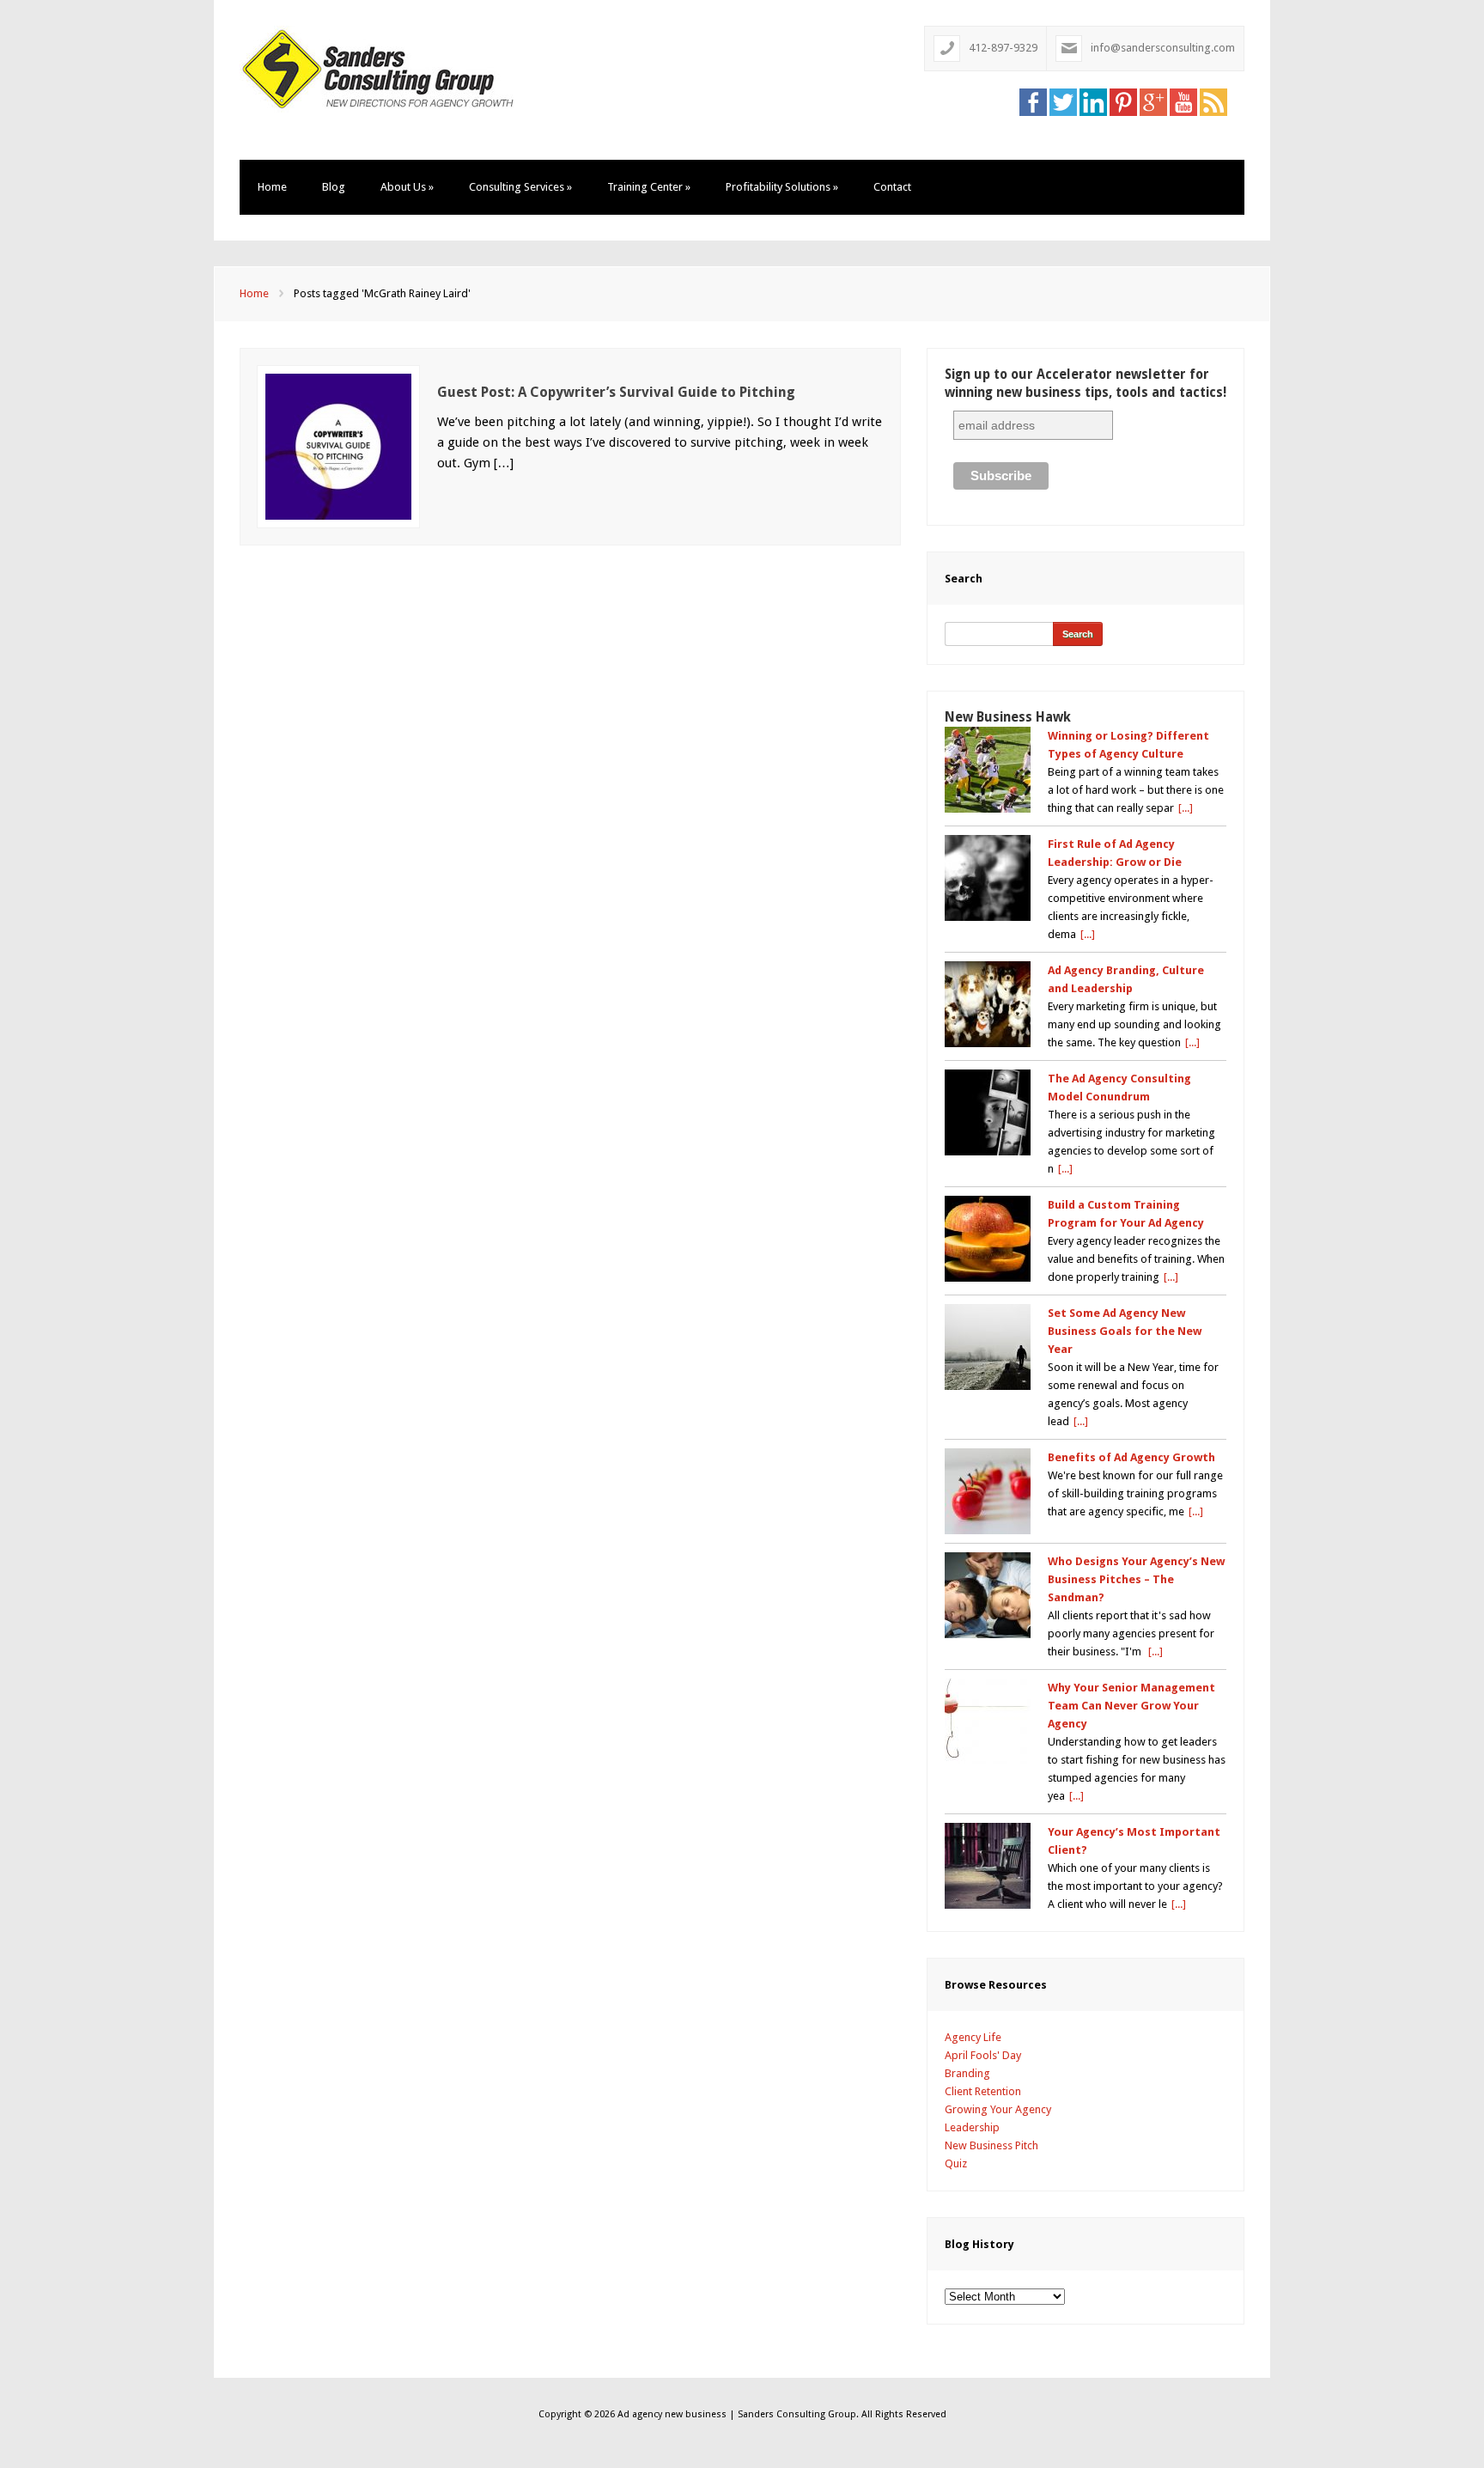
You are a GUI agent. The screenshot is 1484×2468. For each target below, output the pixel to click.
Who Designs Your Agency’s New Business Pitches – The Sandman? (1136, 1579)
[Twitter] (1063, 101)
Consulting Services (520, 187)
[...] (1186, 808)
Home (272, 187)
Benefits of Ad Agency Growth (1131, 1457)
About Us (407, 187)
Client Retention (983, 2091)
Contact (892, 187)
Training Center (649, 187)
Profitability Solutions (782, 187)
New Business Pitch (991, 2145)
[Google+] (1153, 101)
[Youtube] (1183, 101)
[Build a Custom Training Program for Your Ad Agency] (988, 1239)
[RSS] (1213, 101)
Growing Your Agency (998, 2109)
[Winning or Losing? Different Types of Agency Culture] (988, 770)
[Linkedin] (1093, 101)
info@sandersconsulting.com (1163, 48)
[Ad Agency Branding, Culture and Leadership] (988, 1004)
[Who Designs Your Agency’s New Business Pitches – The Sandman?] (988, 1595)
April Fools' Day (983, 2055)
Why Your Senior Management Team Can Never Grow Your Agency (1131, 1706)
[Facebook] (1033, 101)
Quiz (956, 2163)
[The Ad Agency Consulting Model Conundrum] (988, 1112)
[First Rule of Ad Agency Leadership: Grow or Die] (988, 878)
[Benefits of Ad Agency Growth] (988, 1491)
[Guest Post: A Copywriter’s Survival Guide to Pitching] (338, 445)
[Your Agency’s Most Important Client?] (988, 1866)
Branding (967, 2073)
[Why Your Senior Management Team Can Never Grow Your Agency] (988, 1722)
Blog (334, 187)
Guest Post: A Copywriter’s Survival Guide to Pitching (616, 392)
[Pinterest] (1123, 101)
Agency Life (973, 2037)
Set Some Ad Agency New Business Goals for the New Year (1125, 1331)
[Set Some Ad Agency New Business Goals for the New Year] (988, 1347)
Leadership (972, 2127)
